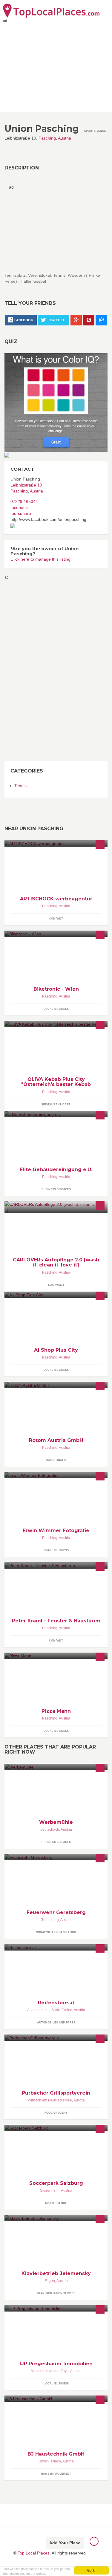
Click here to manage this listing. (41, 559)
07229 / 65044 (24, 501)
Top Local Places (34, 2553)
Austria (65, 138)
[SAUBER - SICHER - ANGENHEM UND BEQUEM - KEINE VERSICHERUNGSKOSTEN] (56, 934)
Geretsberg (50, 1920)
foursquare (21, 513)
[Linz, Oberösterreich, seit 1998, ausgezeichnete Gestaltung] (56, 843)
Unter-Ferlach (50, 2461)
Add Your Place (65, 2543)
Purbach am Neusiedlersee (50, 2100)
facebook (19, 507)
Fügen (50, 2281)
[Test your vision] (56, 402)
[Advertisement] (28, 670)
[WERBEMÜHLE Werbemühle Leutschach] (56, 1767)
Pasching (47, 138)
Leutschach (50, 1829)
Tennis (20, 786)
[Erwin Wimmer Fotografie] (56, 1475)
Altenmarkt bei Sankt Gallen (50, 2010)
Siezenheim (50, 2190)
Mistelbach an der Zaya (50, 2371)
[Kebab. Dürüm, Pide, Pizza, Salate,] (56, 1024)
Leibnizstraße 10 (26, 485)
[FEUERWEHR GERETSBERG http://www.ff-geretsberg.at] (56, 1857)
